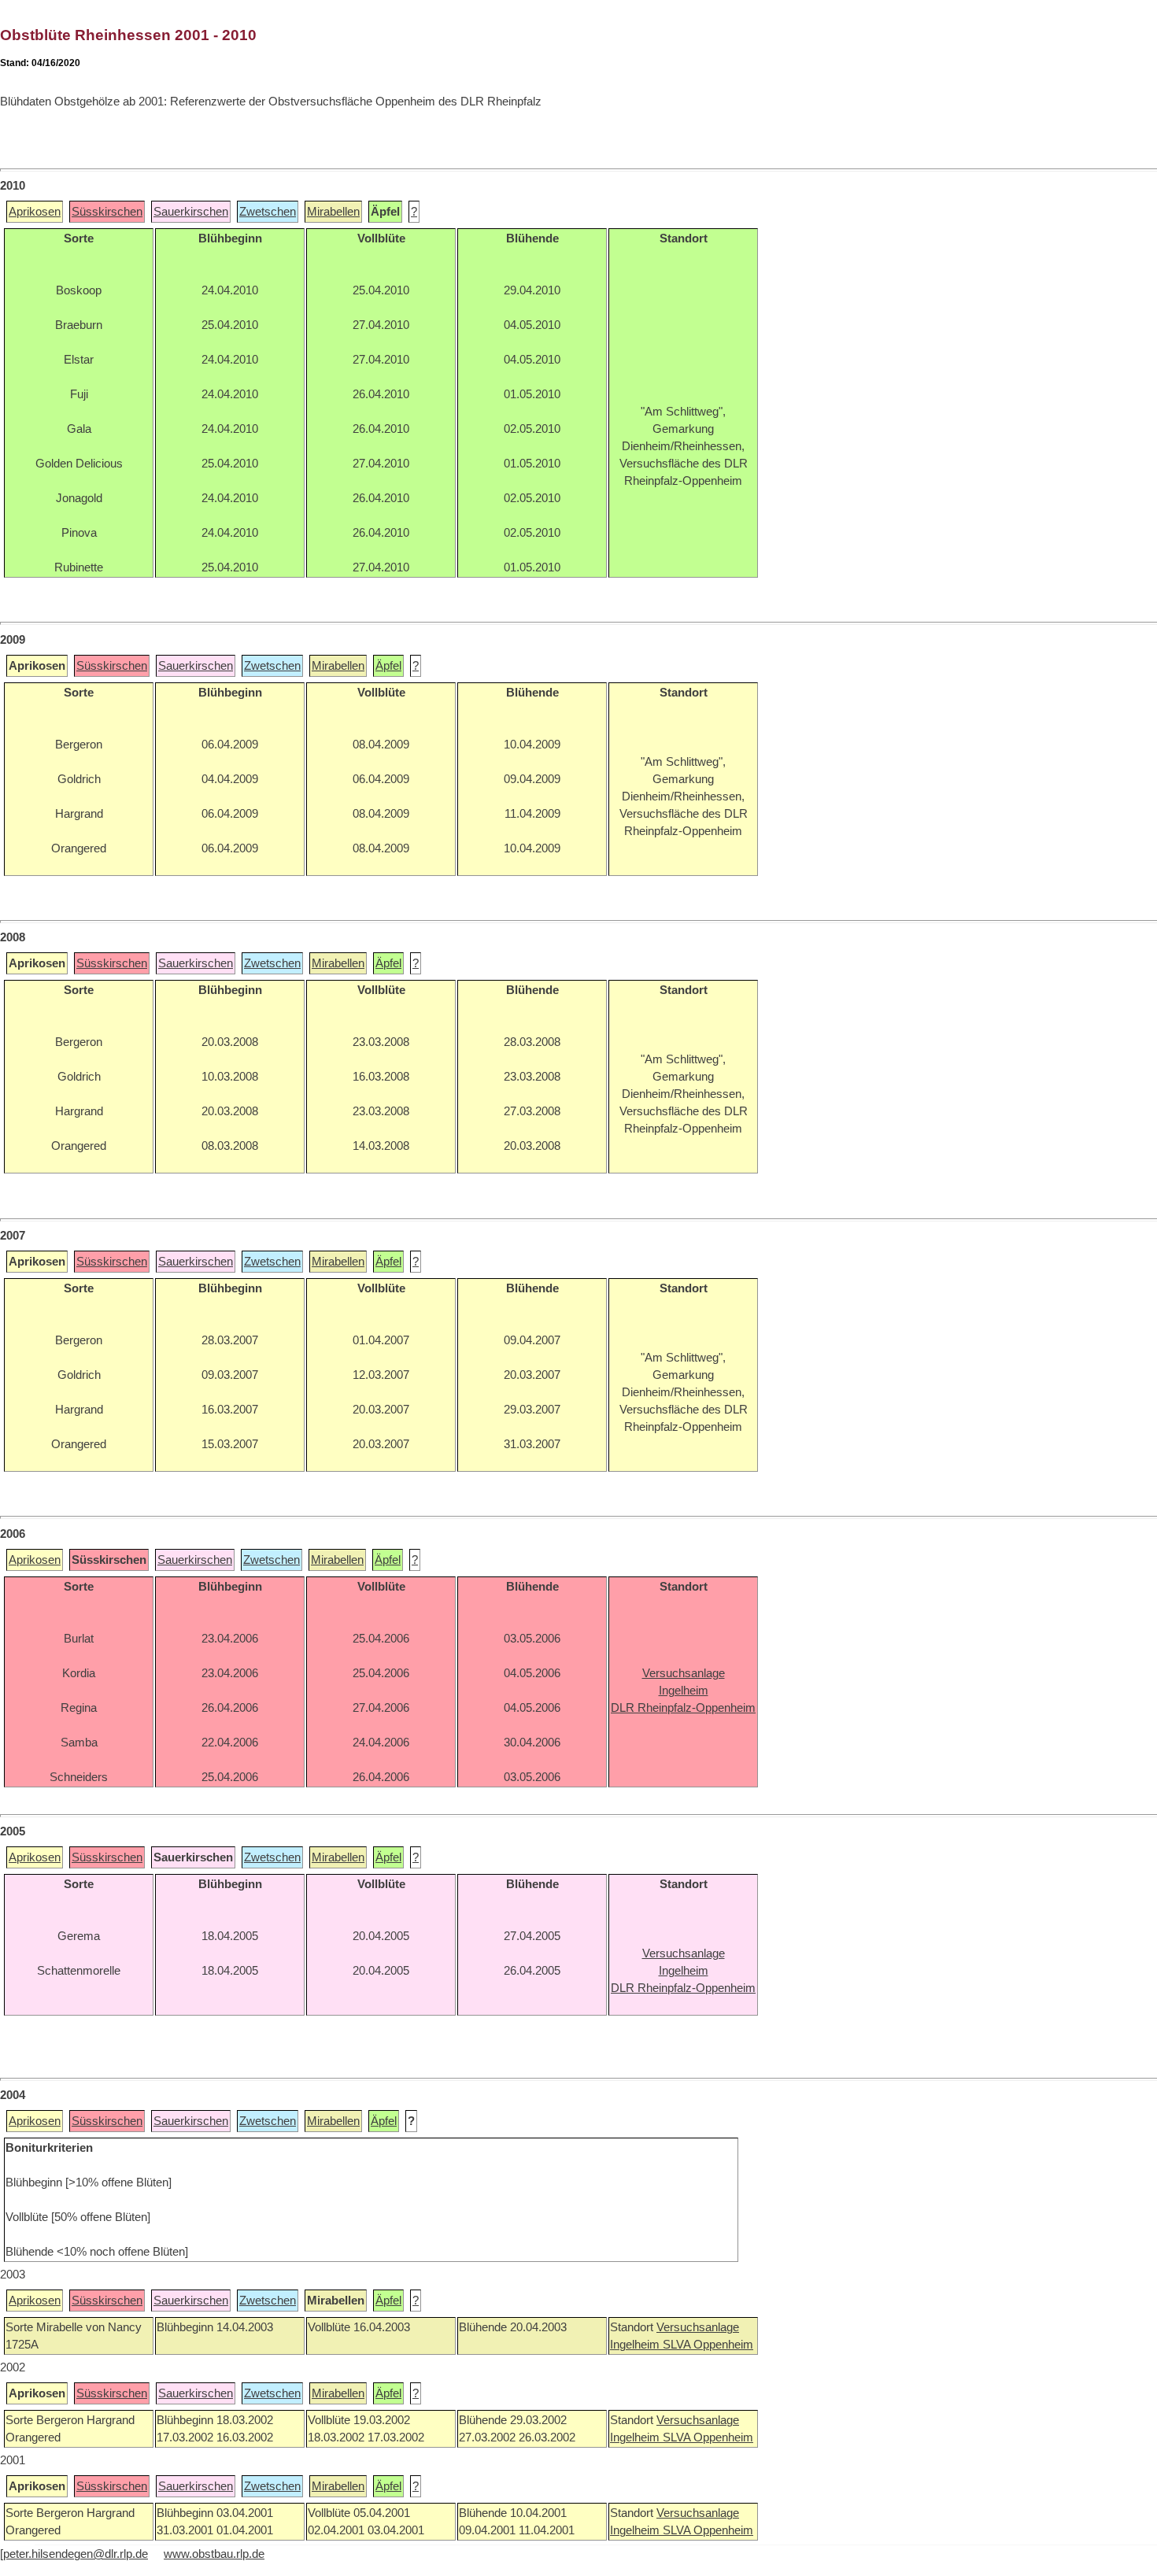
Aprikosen (35, 212)
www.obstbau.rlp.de (214, 2554)
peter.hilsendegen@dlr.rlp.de (76, 2554)
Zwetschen (268, 212)
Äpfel (388, 666)
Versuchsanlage (698, 2327)
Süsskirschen (107, 212)
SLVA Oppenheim (708, 2345)
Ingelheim (636, 2345)
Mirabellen (333, 212)
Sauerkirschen (191, 212)
